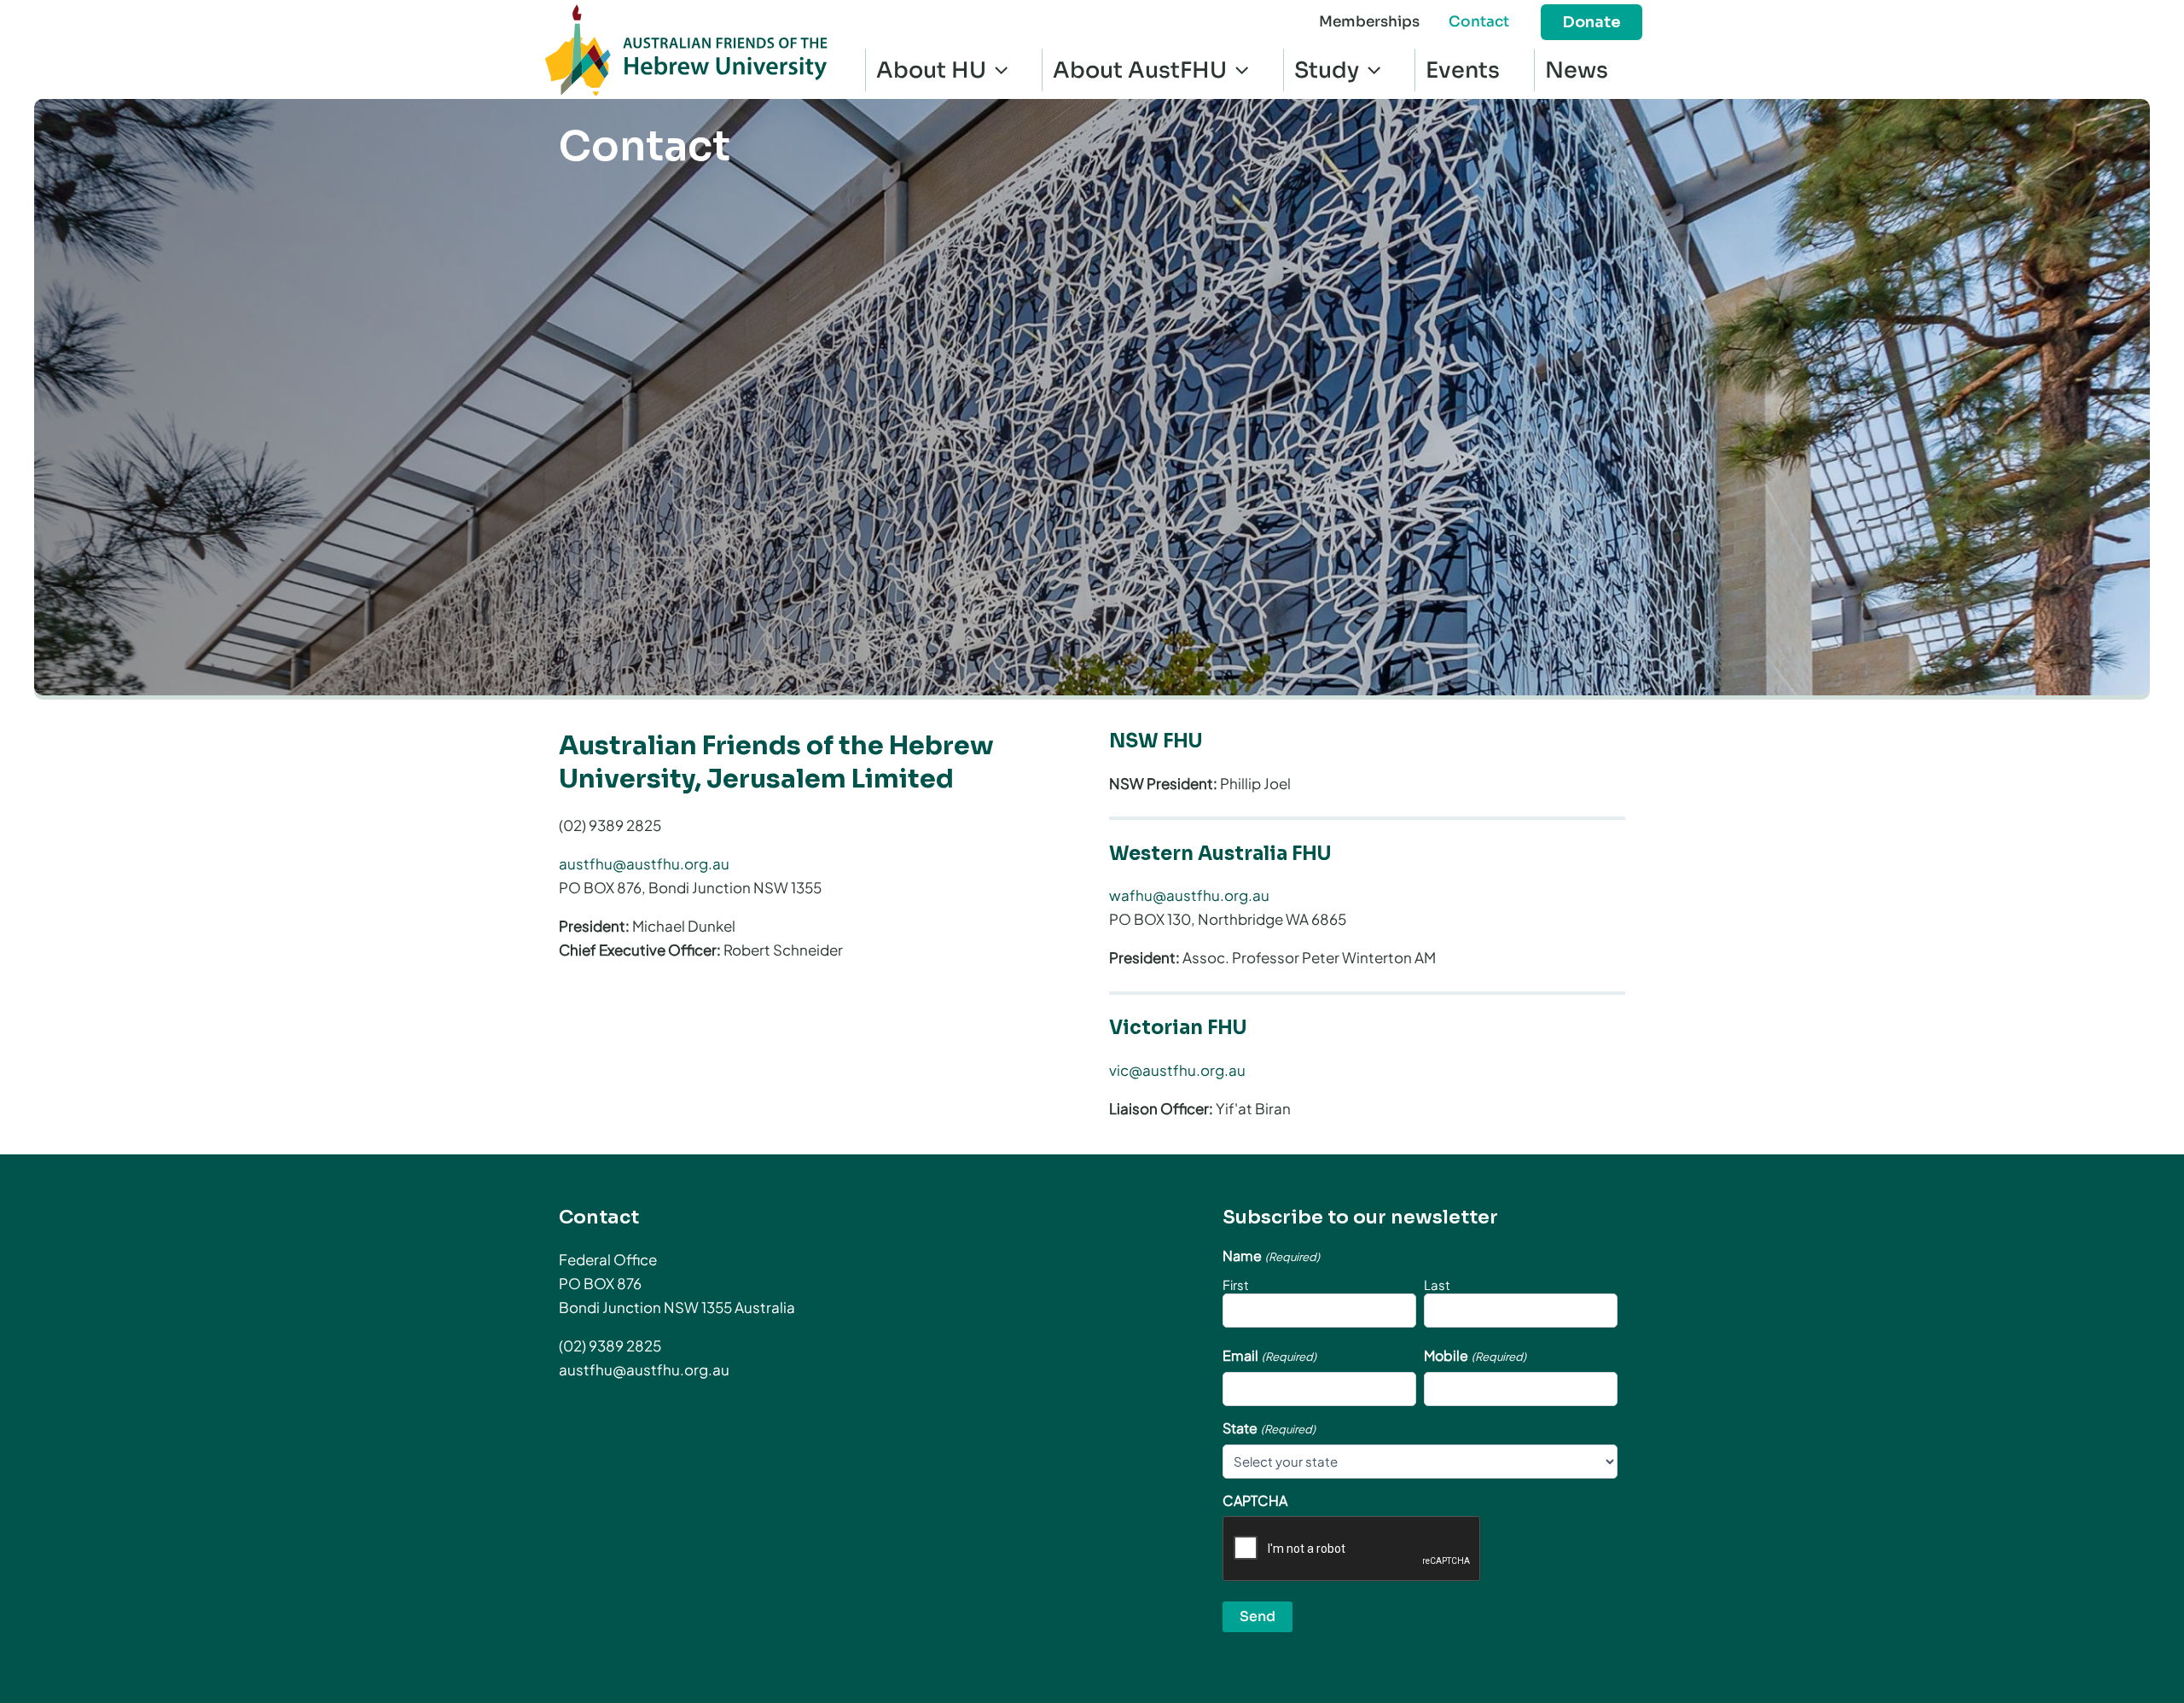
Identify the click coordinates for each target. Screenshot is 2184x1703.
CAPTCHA (1255, 1501)
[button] (1592, 22)
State (1269, 1428)
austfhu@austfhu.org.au (644, 863)
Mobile (1475, 1356)
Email (1269, 1356)
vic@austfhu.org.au (1177, 1070)
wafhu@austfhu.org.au (1189, 895)
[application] (997, 70)
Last (1437, 1285)
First (1236, 1285)
